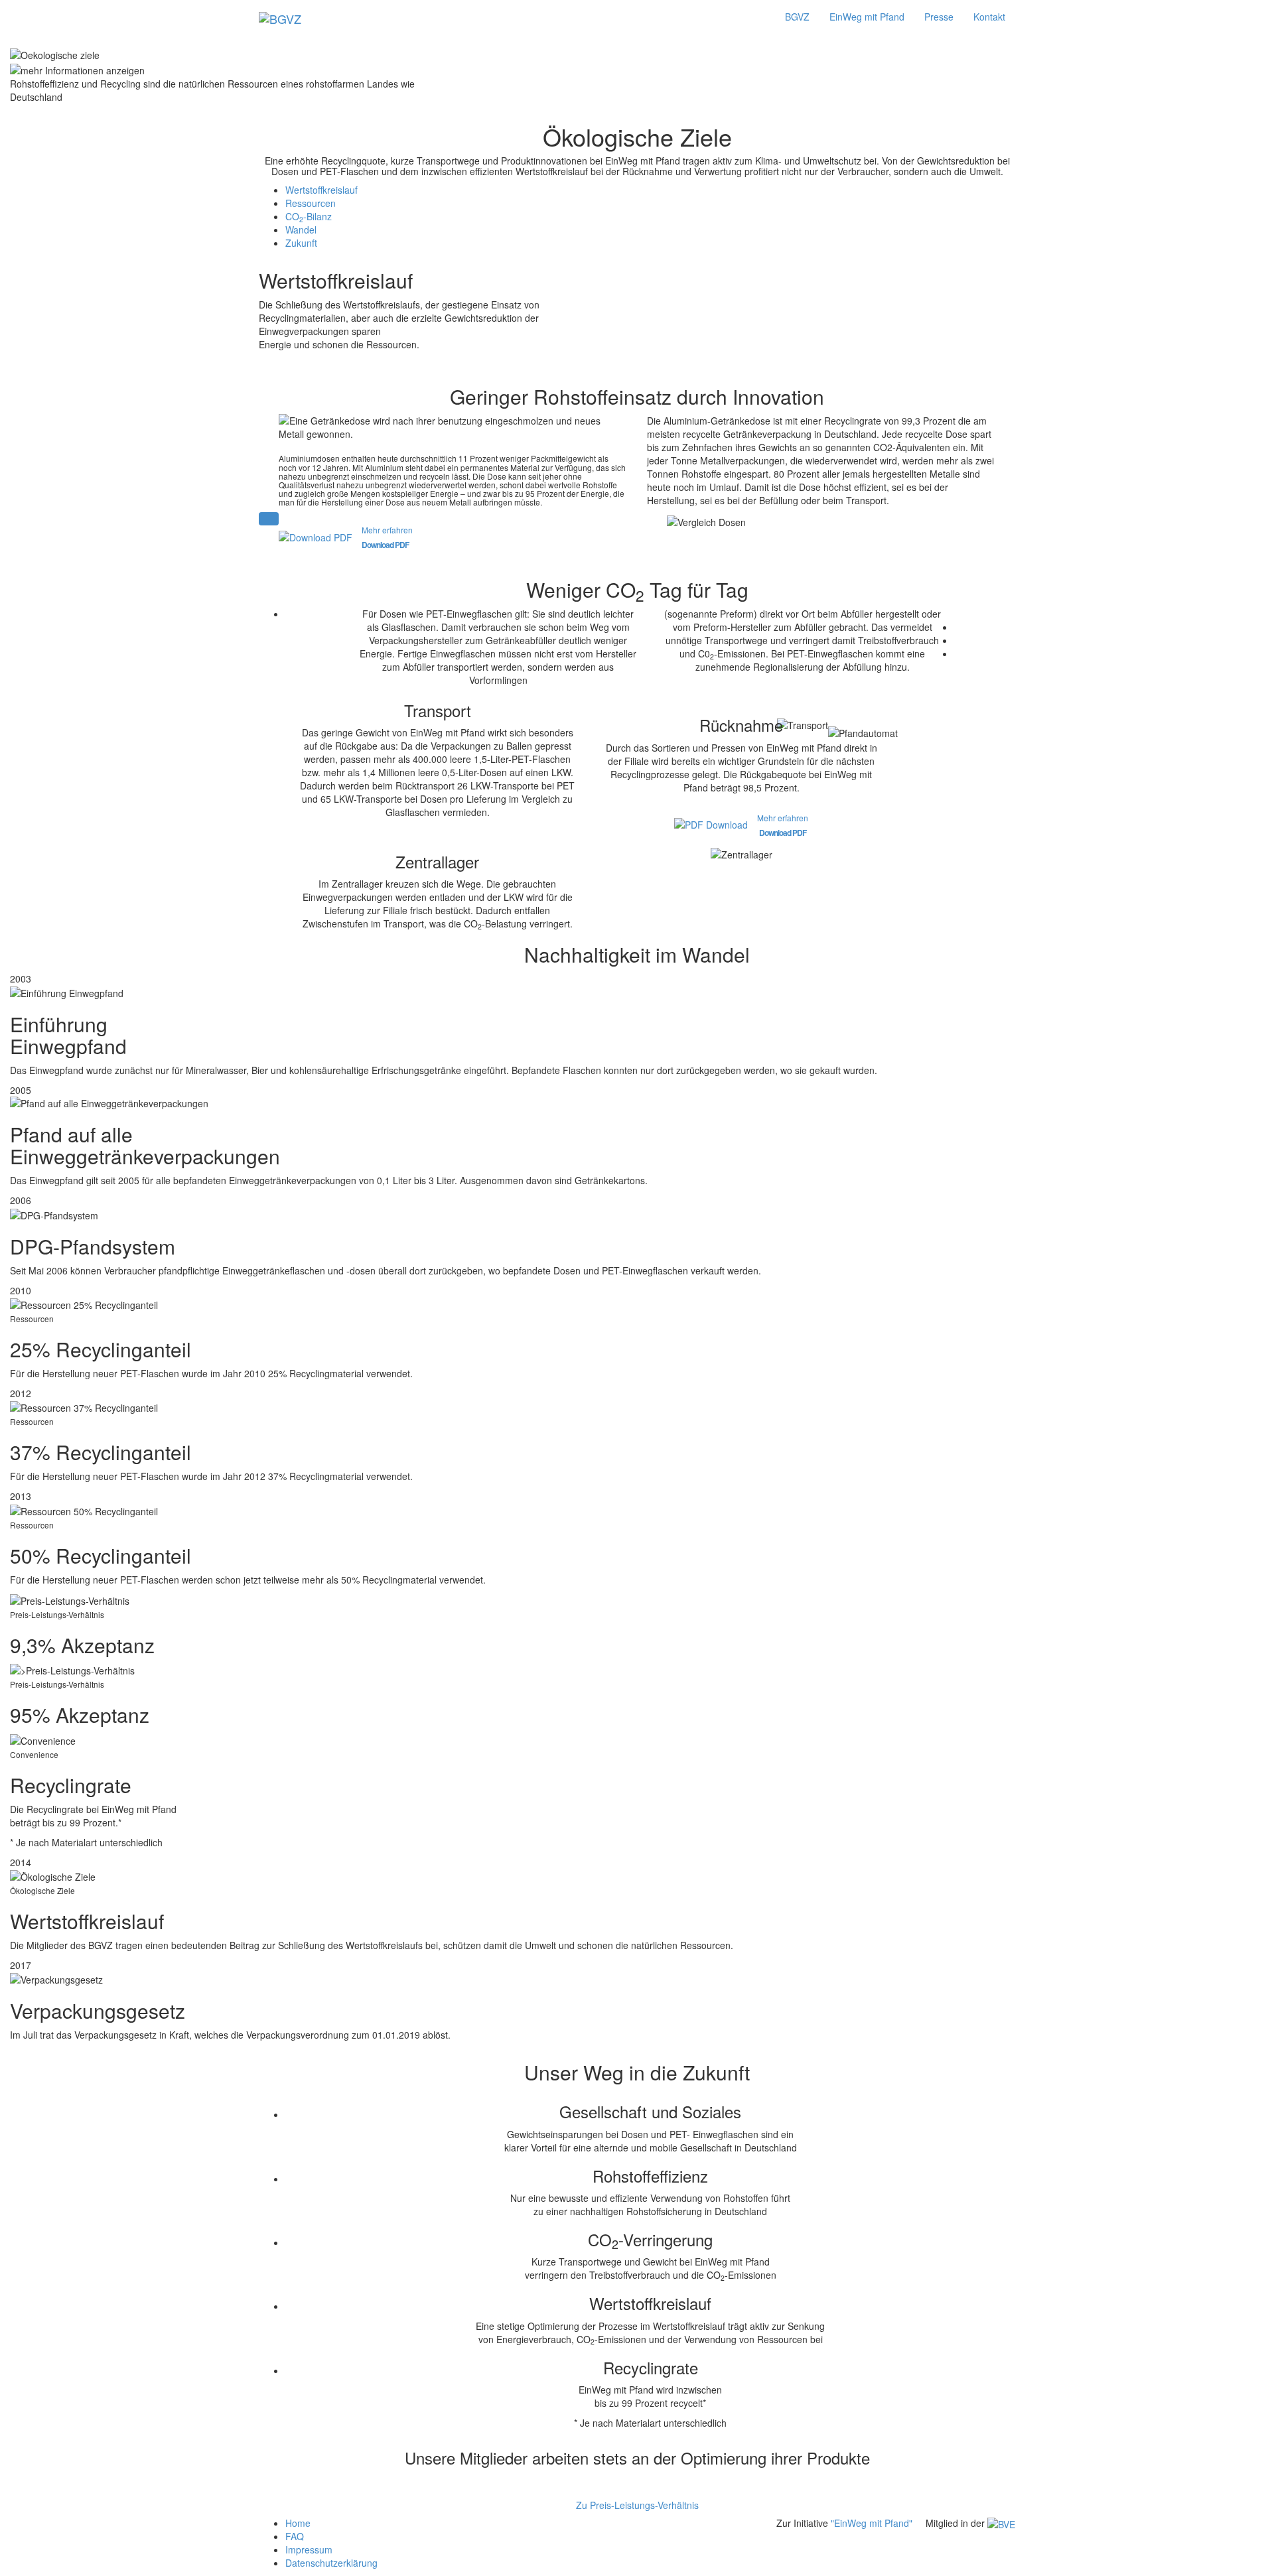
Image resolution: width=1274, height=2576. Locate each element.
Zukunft (301, 243)
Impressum (309, 2549)
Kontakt (989, 17)
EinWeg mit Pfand (867, 17)
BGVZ (797, 17)
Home (298, 2523)
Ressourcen (311, 203)
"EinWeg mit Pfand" (872, 2523)
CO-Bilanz (309, 216)
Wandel (301, 230)
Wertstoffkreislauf (321, 190)
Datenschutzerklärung (331, 2563)
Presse (939, 17)
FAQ (295, 2536)
